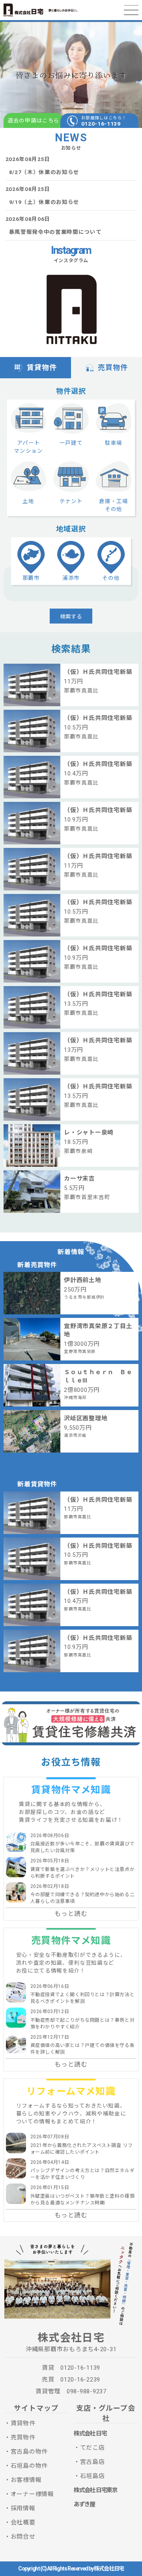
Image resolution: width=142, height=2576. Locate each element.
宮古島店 (92, 2462)
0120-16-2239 (80, 2380)
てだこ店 (92, 2448)
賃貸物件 (42, 367)
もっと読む (71, 1914)
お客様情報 (26, 2480)
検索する (71, 616)
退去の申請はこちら (34, 120)
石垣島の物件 (29, 2466)
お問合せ (23, 2537)
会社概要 (23, 2522)
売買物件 (113, 367)
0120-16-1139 (101, 124)
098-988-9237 (87, 2391)
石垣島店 (92, 2476)
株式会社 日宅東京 (96, 2490)
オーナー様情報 (32, 2494)
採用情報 (23, 2508)
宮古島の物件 (29, 2452)
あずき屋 (84, 2504)
